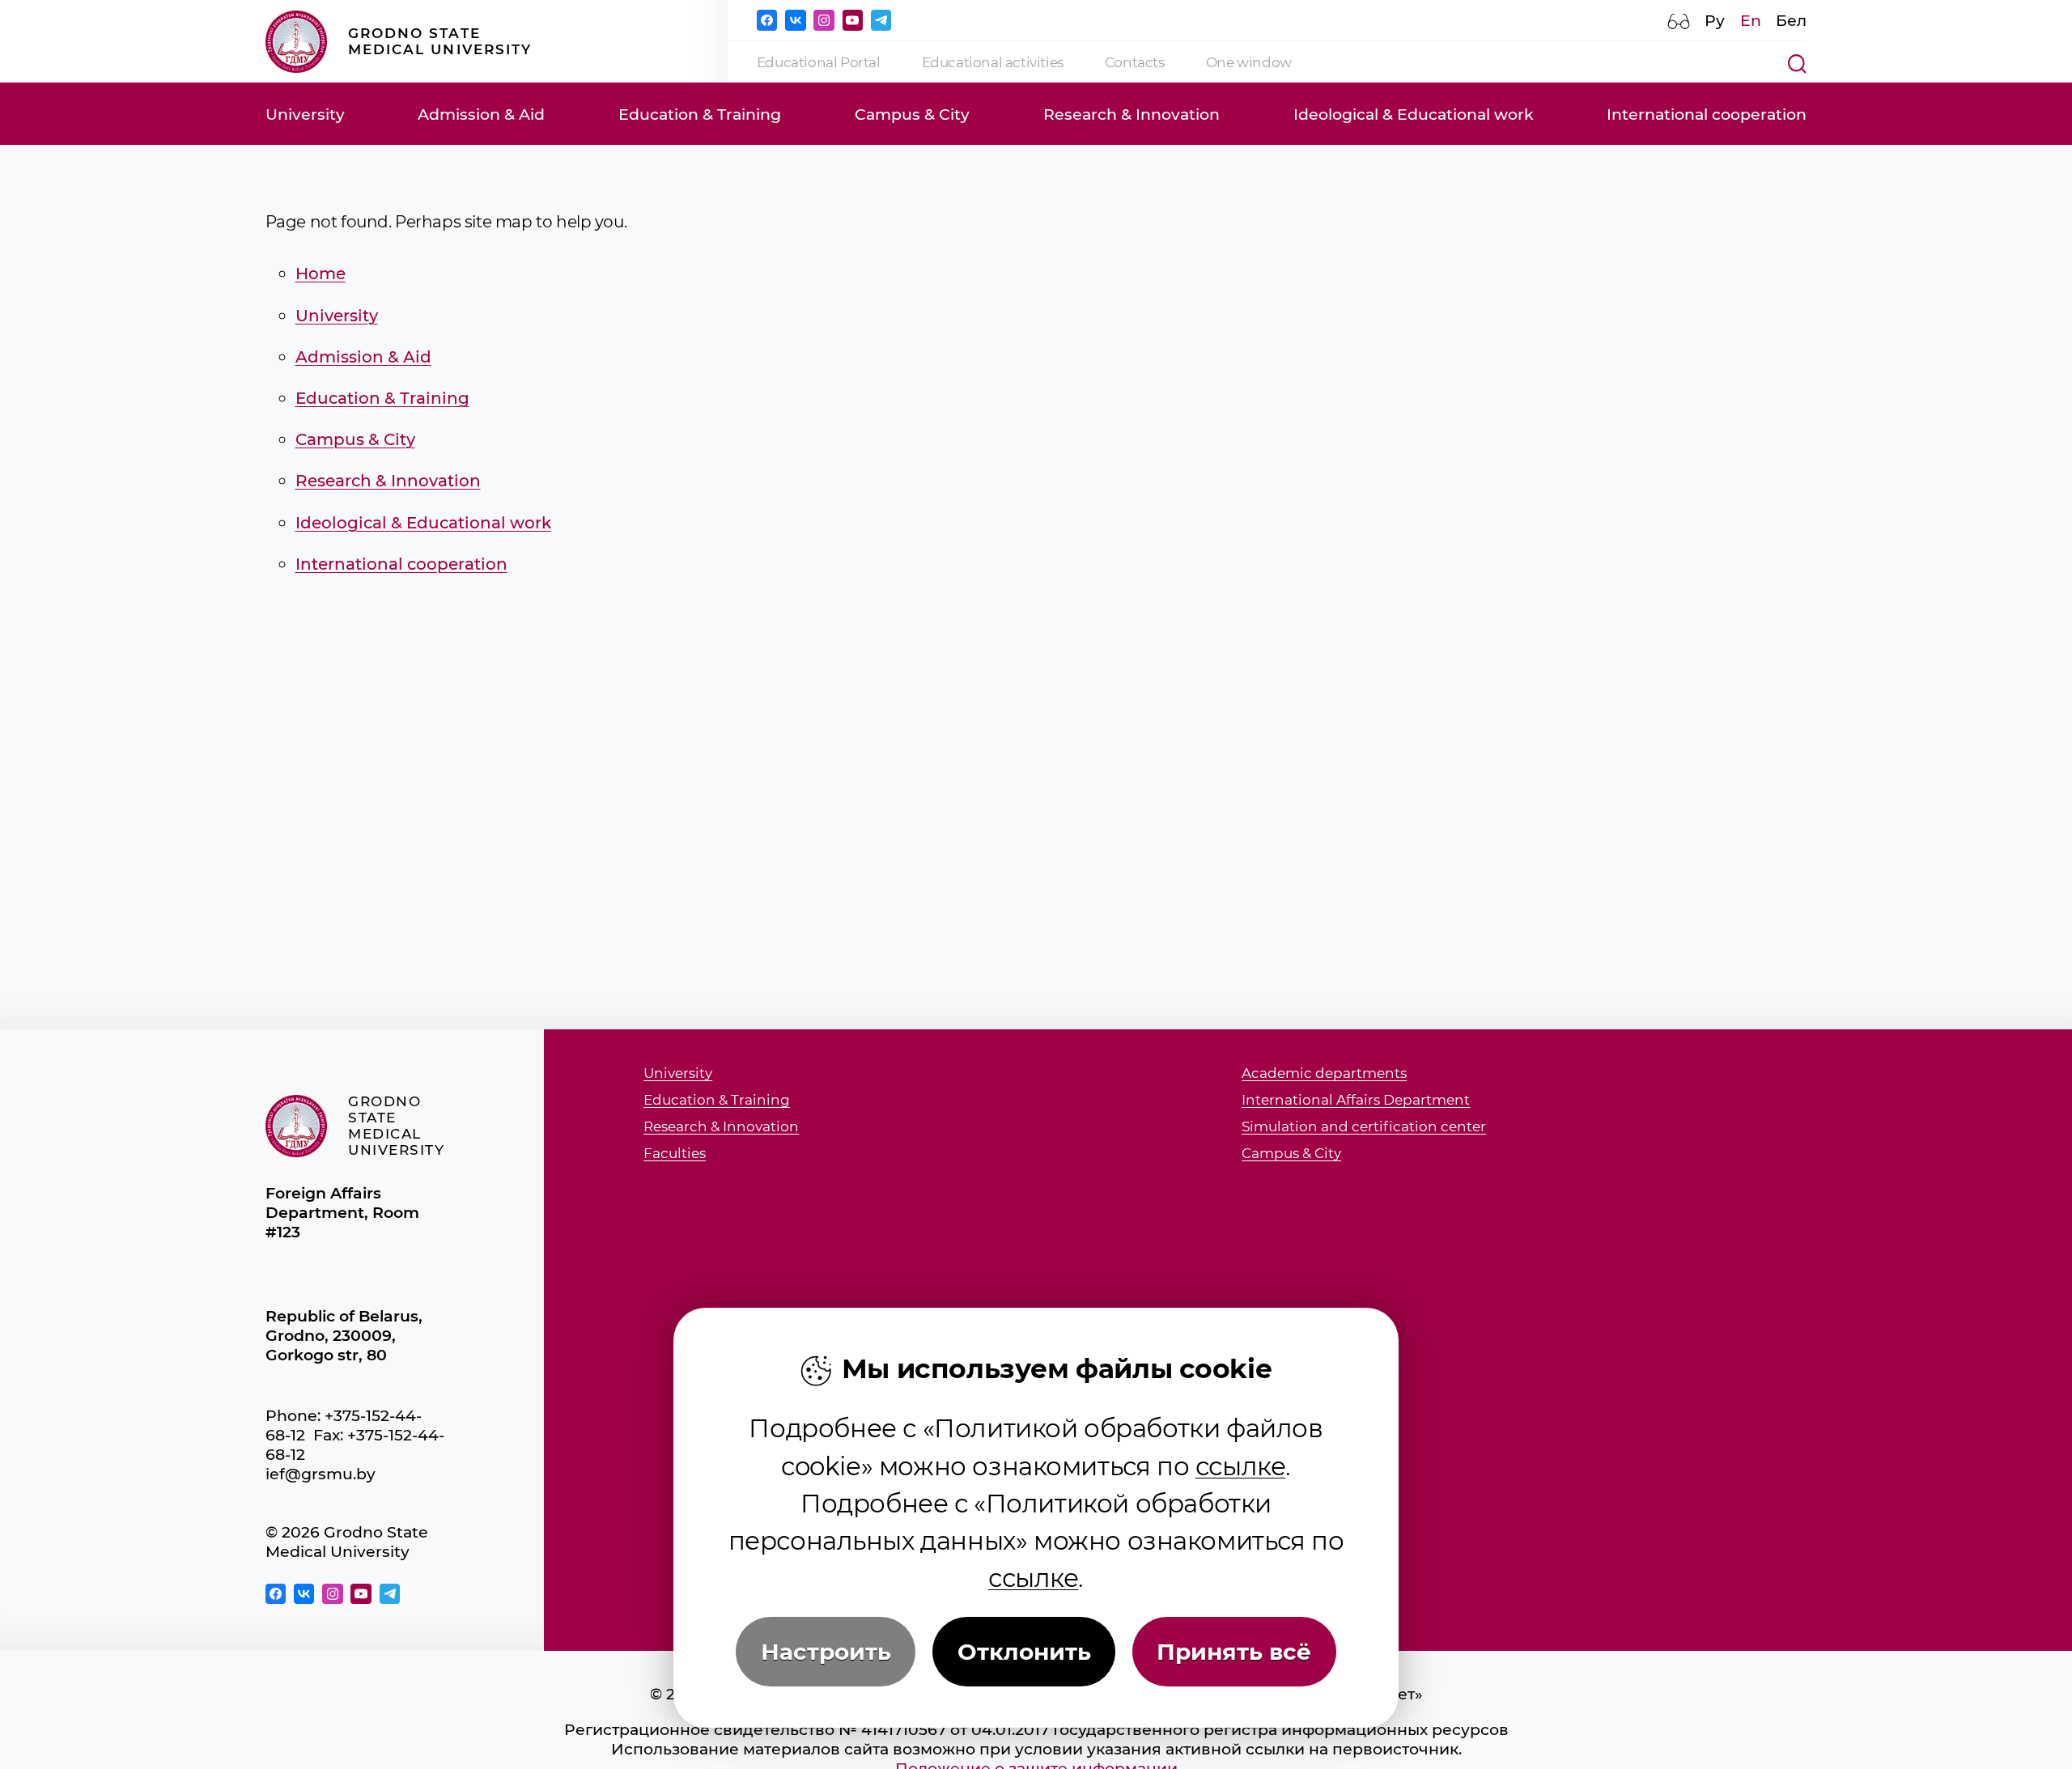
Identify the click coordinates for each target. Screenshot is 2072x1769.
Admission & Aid (481, 114)
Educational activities (993, 62)
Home (321, 273)
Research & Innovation (1132, 114)
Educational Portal (819, 62)
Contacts (1135, 62)
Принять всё (1234, 1652)
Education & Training (700, 114)
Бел (1791, 20)
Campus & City (912, 114)
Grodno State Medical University (440, 41)
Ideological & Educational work (1414, 114)
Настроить (826, 1652)
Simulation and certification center (1364, 1127)
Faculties (675, 1154)
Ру (1715, 20)
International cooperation (1707, 114)
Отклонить (1024, 1652)
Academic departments (1324, 1073)
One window (1249, 62)
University (305, 114)
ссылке (1241, 1466)
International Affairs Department (1356, 1100)
